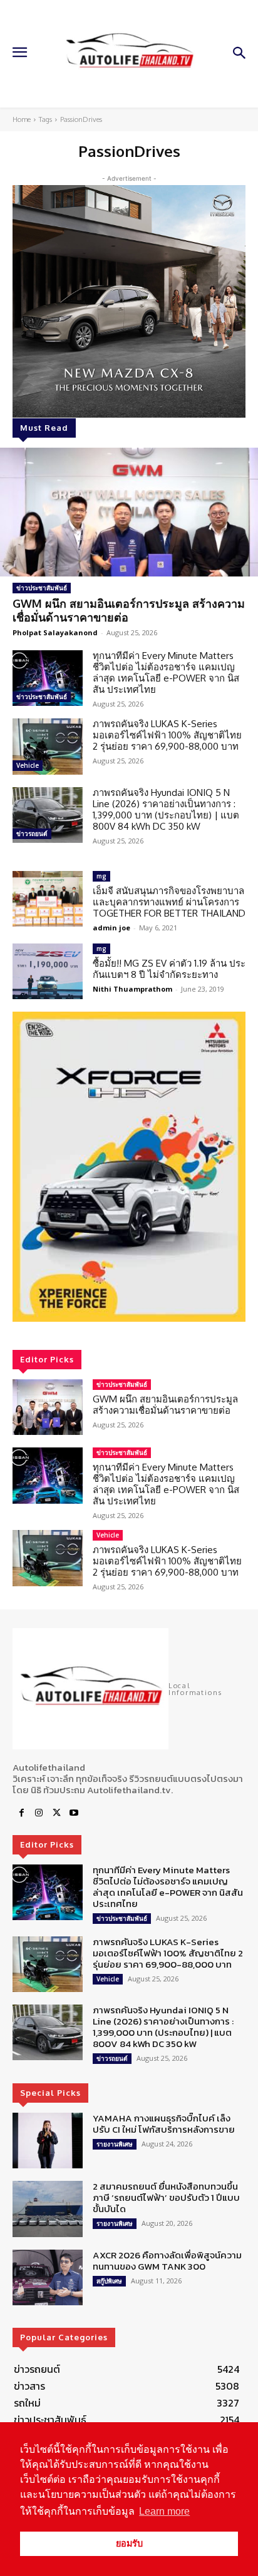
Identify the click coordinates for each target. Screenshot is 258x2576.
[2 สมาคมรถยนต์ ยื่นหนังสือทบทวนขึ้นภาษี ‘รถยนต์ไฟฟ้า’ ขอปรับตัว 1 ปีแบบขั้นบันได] (48, 2209)
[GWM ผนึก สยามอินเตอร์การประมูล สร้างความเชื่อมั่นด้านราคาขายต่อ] (129, 512)
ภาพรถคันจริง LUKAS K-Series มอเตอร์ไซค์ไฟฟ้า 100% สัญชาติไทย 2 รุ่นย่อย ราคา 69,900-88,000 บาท (167, 735)
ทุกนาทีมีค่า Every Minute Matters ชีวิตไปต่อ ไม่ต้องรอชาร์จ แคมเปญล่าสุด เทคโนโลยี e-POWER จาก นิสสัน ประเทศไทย (166, 672)
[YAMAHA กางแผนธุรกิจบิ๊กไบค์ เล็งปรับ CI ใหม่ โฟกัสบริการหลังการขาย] (48, 2141)
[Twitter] (56, 1813)
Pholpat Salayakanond (55, 632)
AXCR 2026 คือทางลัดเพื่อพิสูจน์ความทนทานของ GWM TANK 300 (167, 2261)
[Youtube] (74, 1813)
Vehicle (28, 765)
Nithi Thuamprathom (132, 989)
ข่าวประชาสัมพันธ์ (42, 588)
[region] (129, 1167)
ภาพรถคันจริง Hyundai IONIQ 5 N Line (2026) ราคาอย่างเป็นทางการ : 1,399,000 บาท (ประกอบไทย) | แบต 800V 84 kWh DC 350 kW (166, 809)
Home (22, 119)
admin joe (111, 928)
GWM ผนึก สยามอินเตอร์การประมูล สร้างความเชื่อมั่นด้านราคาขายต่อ (129, 610)
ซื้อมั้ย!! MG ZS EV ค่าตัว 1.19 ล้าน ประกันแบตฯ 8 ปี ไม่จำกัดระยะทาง (169, 969)
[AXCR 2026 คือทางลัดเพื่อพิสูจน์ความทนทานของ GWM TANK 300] (48, 2277)
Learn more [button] (164, 2511)
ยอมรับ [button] (129, 2543)
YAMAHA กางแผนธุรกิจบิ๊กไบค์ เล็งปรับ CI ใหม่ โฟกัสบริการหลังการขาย (164, 2124)
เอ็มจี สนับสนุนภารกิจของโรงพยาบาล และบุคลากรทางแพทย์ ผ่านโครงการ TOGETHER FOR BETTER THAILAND (169, 902)
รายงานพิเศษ (115, 2144)
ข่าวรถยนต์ (32, 833)
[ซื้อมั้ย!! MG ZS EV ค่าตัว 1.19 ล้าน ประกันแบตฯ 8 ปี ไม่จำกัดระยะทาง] (48, 971)
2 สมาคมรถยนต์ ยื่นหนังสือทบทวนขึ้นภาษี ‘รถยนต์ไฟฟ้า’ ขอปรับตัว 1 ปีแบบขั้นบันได (166, 2197)
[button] (129, 1167)
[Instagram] (39, 1813)
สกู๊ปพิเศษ (109, 2281)
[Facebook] (21, 1813)
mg (101, 876)
